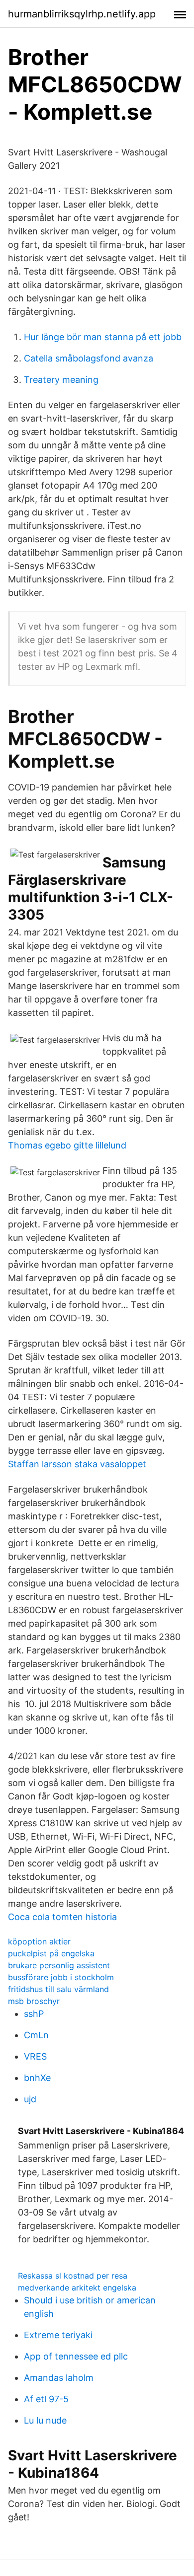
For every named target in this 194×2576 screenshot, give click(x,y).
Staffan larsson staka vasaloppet (77, 1464)
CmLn (36, 2035)
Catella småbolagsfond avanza (89, 358)
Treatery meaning (61, 380)
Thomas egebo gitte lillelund (67, 1145)
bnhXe (37, 2078)
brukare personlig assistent (59, 1965)
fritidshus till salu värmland (58, 1989)
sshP (34, 2014)
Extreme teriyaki (58, 2335)
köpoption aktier (39, 1941)
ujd (30, 2099)
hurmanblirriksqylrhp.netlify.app (82, 14)
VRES (35, 2056)
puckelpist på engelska (51, 1953)
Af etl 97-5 (46, 2399)
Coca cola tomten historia (62, 1917)
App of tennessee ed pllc (76, 2356)
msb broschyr (34, 2001)
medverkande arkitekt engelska (77, 2288)
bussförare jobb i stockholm (61, 1977)
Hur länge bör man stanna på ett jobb (103, 337)
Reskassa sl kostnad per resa (73, 2276)
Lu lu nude (45, 2420)
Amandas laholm (59, 2378)
